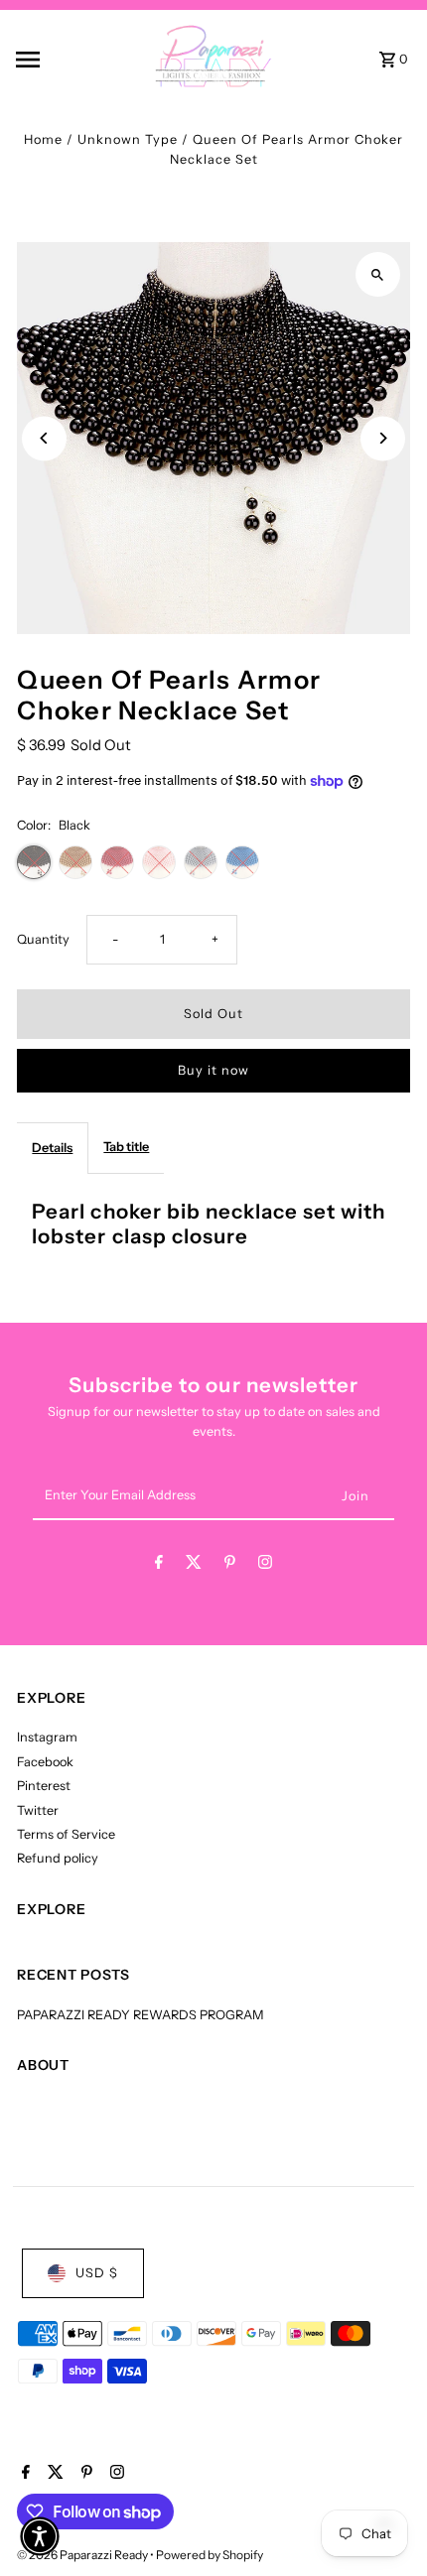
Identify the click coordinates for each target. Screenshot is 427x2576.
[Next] (383, 438)
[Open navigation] (59, 60)
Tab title (126, 1147)
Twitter (38, 1810)
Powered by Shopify (210, 2555)
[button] (40, 2536)
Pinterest (44, 1786)
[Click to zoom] (378, 274)
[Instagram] (265, 1565)
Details (52, 1148)
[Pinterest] (230, 1565)
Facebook (45, 1762)
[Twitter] (194, 1565)
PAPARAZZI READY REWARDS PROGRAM (141, 2015)
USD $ (97, 2273)
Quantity (43, 939)
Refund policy (58, 1858)
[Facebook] (159, 1565)
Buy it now (213, 1070)
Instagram (47, 1737)
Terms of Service (66, 1834)
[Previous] (44, 438)
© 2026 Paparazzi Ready (83, 2555)
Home (43, 139)
